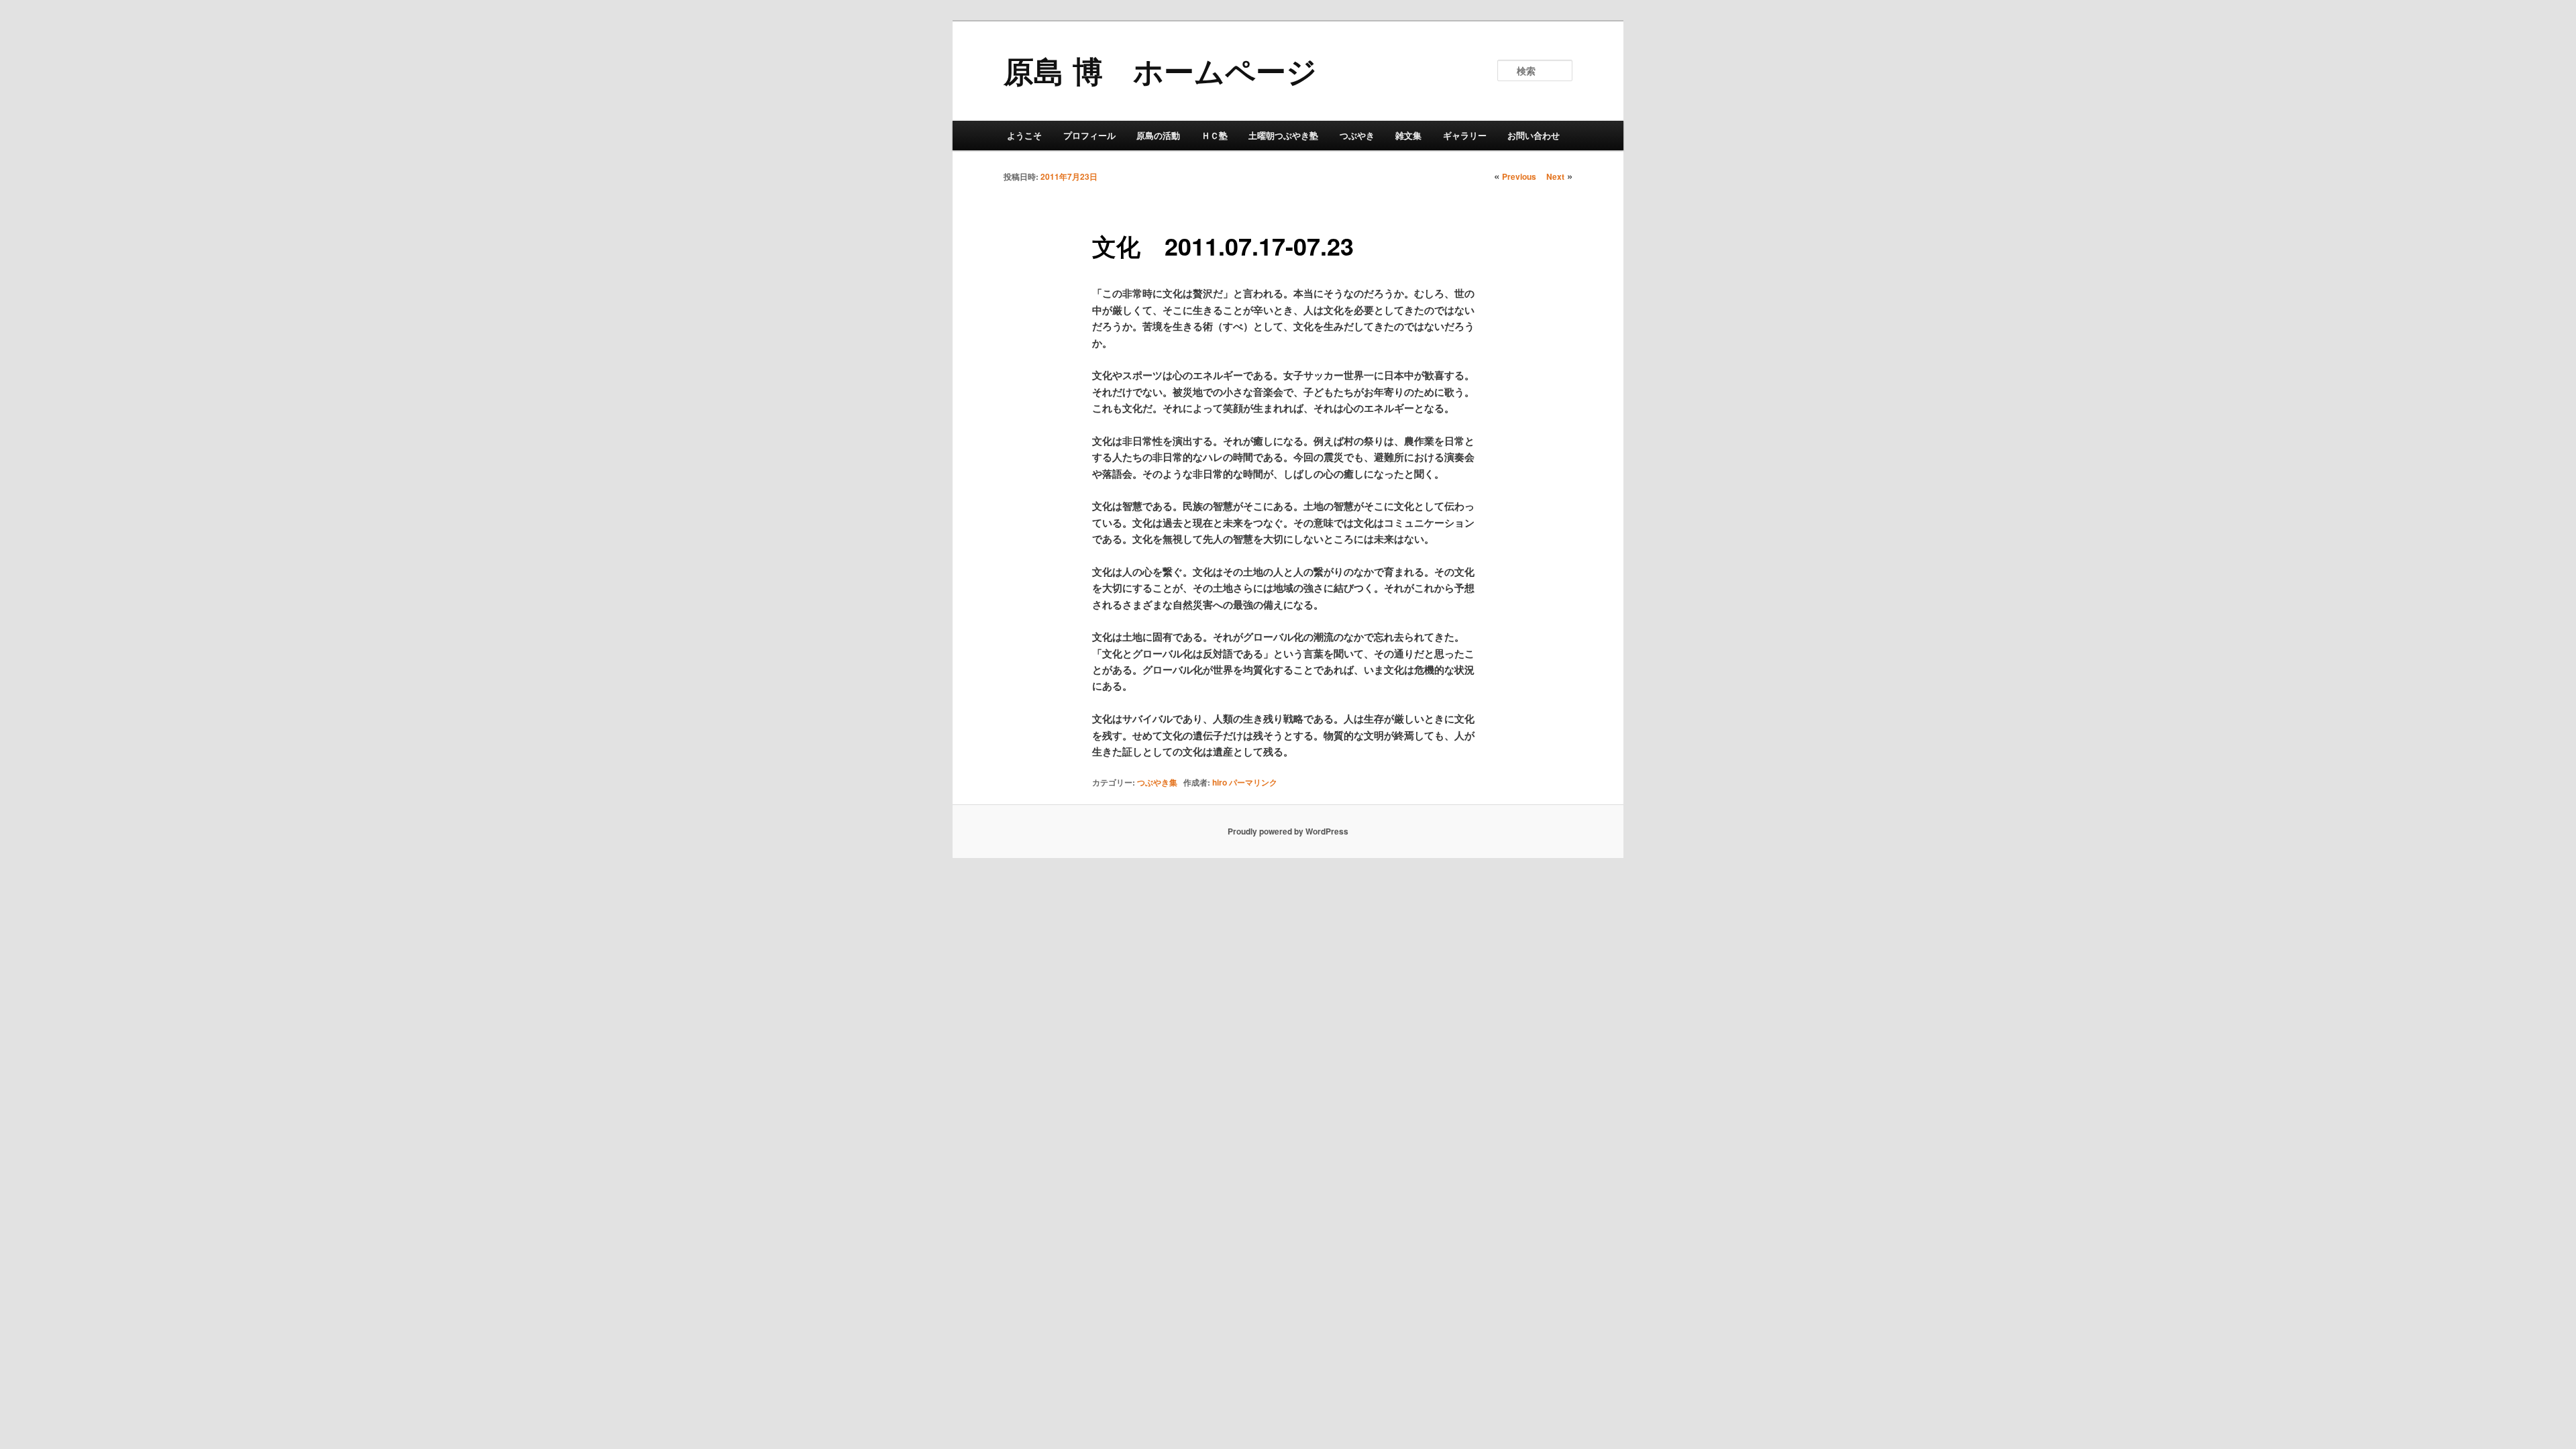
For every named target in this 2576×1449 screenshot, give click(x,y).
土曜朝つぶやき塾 (1283, 135)
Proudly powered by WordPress (1288, 831)
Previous (1519, 176)
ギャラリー (1465, 135)
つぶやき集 (1157, 782)
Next (1555, 176)
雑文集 (1408, 135)
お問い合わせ (1534, 135)
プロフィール (1089, 135)
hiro (1220, 782)
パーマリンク (1253, 782)
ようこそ (1024, 135)
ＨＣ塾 (1215, 135)
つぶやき (1357, 135)
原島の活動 (1158, 135)
